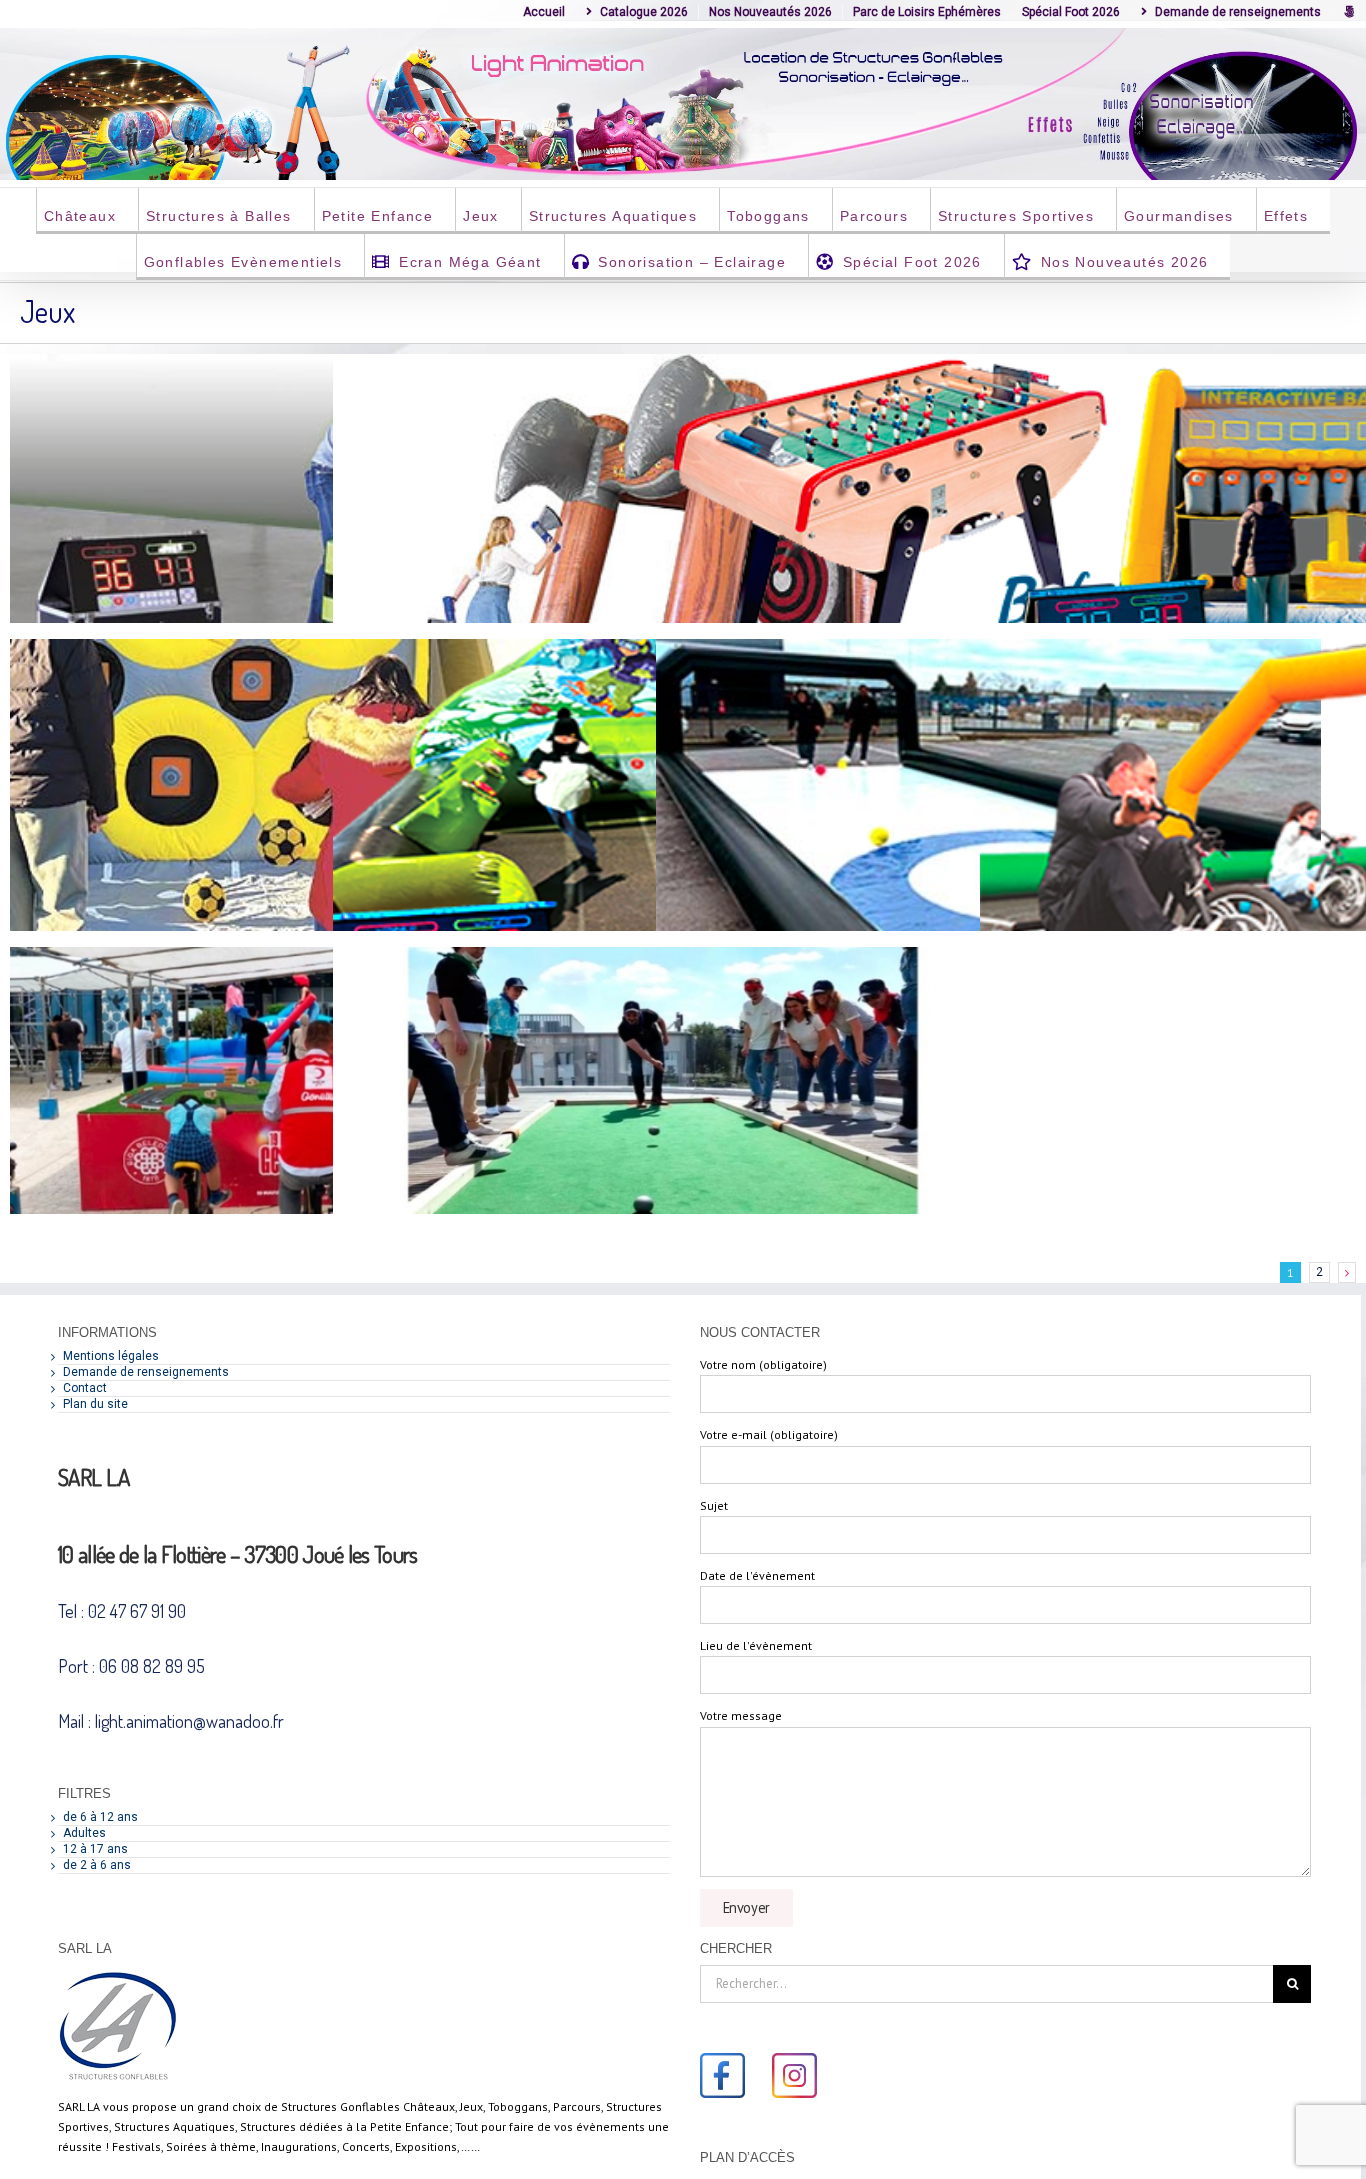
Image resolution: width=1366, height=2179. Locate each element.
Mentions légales (111, 1356)
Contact (85, 1388)
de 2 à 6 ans (97, 1865)
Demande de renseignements (146, 1372)
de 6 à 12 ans (100, 1817)
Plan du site (95, 1404)
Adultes (84, 1833)
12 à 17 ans (95, 1849)
